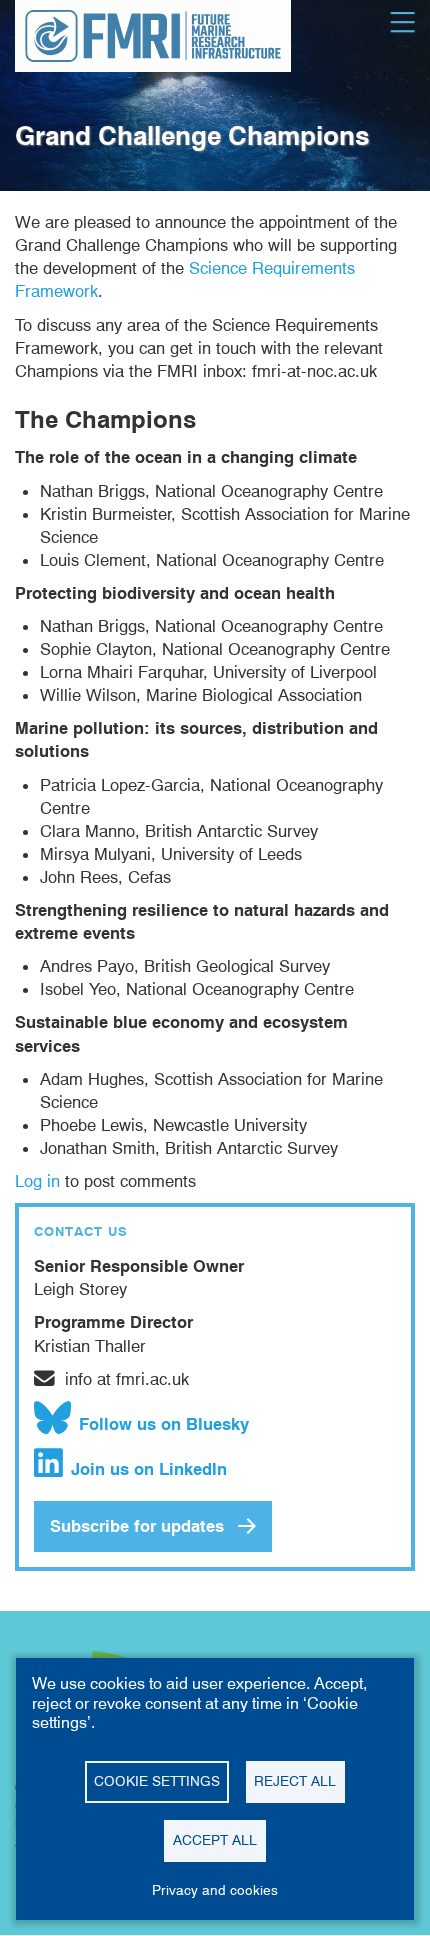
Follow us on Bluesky (164, 1424)
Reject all (295, 1781)
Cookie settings (157, 1781)
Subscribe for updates (137, 1526)
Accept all (215, 1840)
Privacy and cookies (215, 1890)
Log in (37, 1181)
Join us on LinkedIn (149, 1469)
